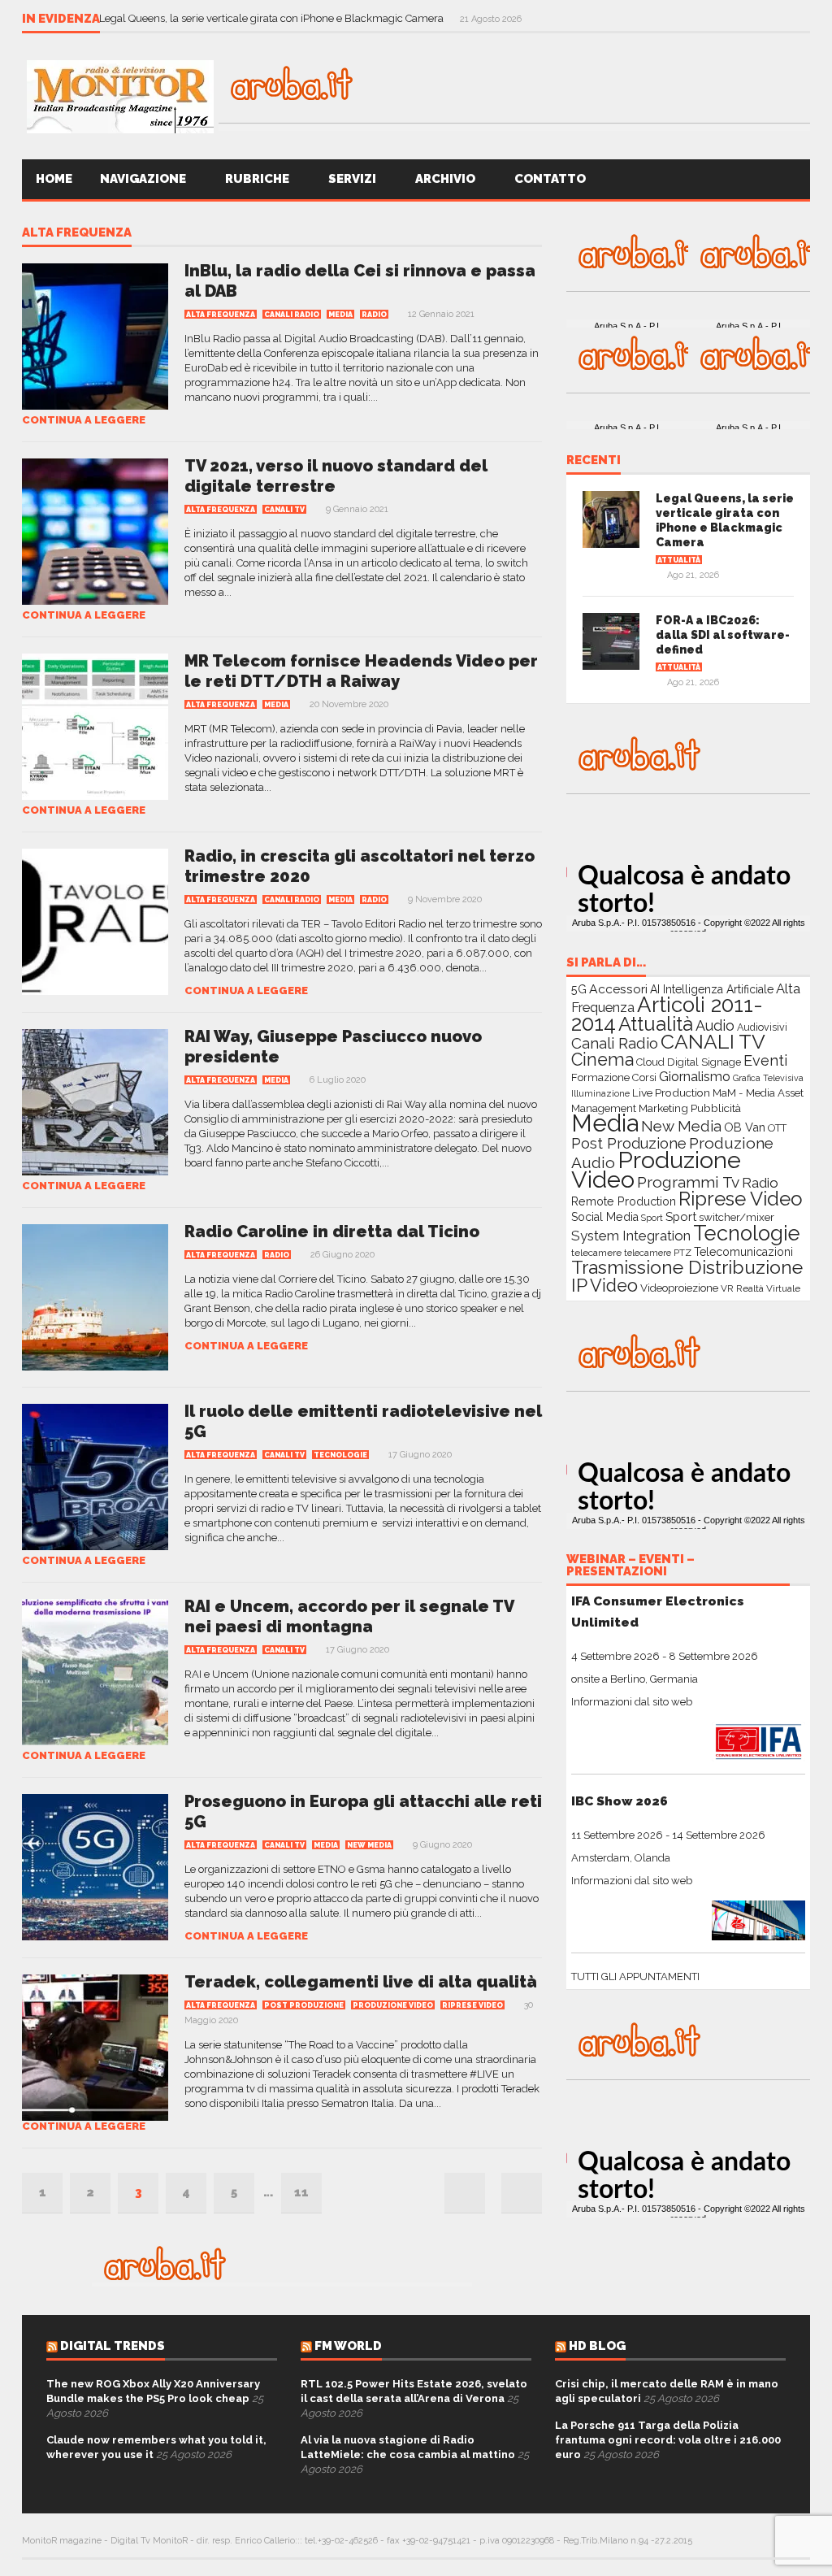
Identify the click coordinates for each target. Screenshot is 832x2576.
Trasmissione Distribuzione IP (687, 1276)
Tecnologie (340, 1455)
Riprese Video (472, 2005)
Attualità (679, 560)
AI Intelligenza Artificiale (712, 989)
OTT (777, 1128)
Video (614, 1286)
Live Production (671, 1093)
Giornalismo (695, 1077)
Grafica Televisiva (768, 1078)
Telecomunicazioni (743, 1252)
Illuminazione (600, 1093)
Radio (374, 315)
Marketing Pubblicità (690, 1108)
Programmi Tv (688, 1182)
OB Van (745, 1127)
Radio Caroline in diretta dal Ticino (332, 1232)
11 (301, 2192)
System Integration (631, 1236)
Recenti (594, 461)
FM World (348, 2346)
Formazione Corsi (614, 1077)
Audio (715, 1025)
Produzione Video (393, 2005)
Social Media (605, 1217)
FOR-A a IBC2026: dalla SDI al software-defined (723, 635)
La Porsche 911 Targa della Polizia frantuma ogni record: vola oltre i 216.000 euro (668, 2440)
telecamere (596, 1253)
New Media (369, 1845)
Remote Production (624, 1201)
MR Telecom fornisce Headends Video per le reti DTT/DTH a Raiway (361, 671)
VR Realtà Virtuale (760, 1288)
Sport (652, 1218)
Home (54, 179)
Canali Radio (292, 315)
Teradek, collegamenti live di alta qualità (361, 1982)
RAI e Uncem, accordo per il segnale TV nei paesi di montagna (349, 1616)
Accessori (618, 989)
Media (340, 315)
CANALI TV (284, 510)
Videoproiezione (679, 1288)
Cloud (650, 1062)
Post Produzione (304, 2005)
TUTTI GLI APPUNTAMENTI (635, 1977)
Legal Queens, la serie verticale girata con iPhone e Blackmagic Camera (273, 18)
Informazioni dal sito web (632, 1702)
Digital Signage (704, 1062)
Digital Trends (113, 2346)
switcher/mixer (737, 1217)
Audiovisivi (762, 1027)
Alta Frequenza (77, 233)
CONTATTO (551, 179)
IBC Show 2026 (620, 1801)
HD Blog (597, 2346)
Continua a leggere (84, 420)
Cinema (602, 1060)
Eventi (765, 1060)
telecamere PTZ (658, 1253)
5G (579, 989)
